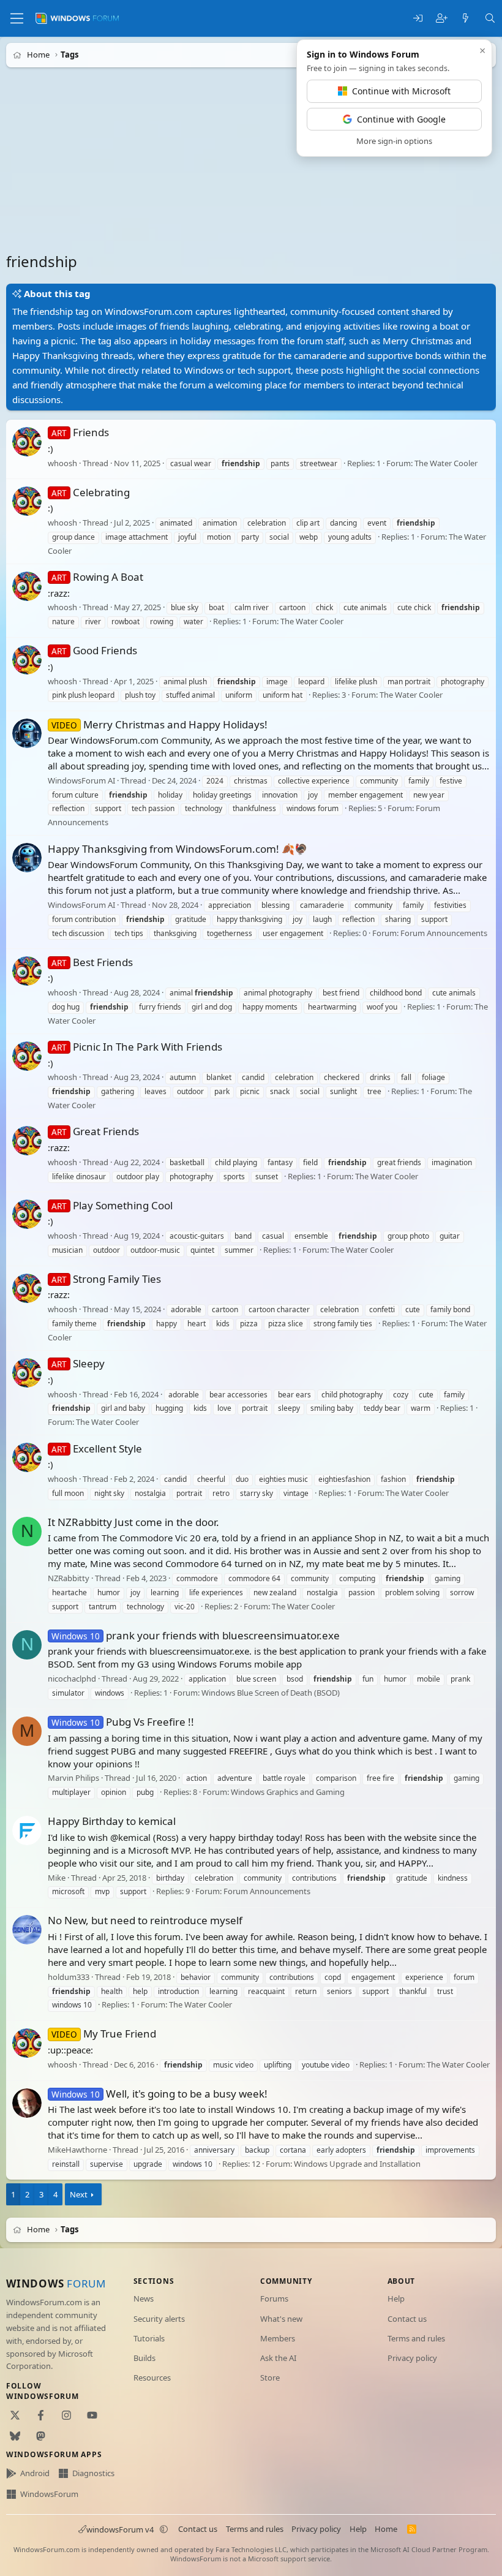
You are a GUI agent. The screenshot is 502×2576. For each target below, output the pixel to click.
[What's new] (466, 19)
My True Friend (104, 2034)
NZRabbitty (69, 1578)
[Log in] (418, 19)
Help (396, 2298)
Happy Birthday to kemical (112, 1821)
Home (386, 2529)
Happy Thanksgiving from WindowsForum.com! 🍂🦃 (178, 849)
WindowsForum (49, 2494)
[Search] (490, 19)
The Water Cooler (446, 463)
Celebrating (91, 492)
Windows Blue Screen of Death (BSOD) (271, 1693)
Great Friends (95, 1132)
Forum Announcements (444, 933)
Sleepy (78, 1363)
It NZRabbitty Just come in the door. (133, 1522)
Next (79, 2194)
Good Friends (94, 650)
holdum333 (69, 1977)
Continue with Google (401, 119)
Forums (274, 2298)
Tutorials (149, 2338)
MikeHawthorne (77, 2150)
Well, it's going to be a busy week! (159, 2094)
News (144, 2298)
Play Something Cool (112, 1205)
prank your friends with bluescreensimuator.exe (196, 1635)
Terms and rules (416, 2338)
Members (278, 2338)
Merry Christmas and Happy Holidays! (159, 724)
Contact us (407, 2319)
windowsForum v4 (120, 2529)
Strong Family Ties (106, 1279)
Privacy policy (412, 2358)
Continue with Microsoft (401, 91)
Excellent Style (97, 1449)
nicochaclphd (72, 1679)
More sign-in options (394, 141)
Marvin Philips (73, 1778)
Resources (152, 2378)
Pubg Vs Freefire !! (123, 1722)
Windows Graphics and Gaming (288, 1792)
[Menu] (17, 18)
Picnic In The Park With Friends (137, 1047)
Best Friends (92, 962)
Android (35, 2473)
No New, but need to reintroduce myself (145, 1921)
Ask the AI (278, 2358)
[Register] (442, 19)
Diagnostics (93, 2473)
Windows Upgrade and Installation (357, 2164)
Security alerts (159, 2319)
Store (270, 2378)
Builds (144, 2358)
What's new (281, 2319)
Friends (80, 432)
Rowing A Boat (97, 577)
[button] (164, 2529)
